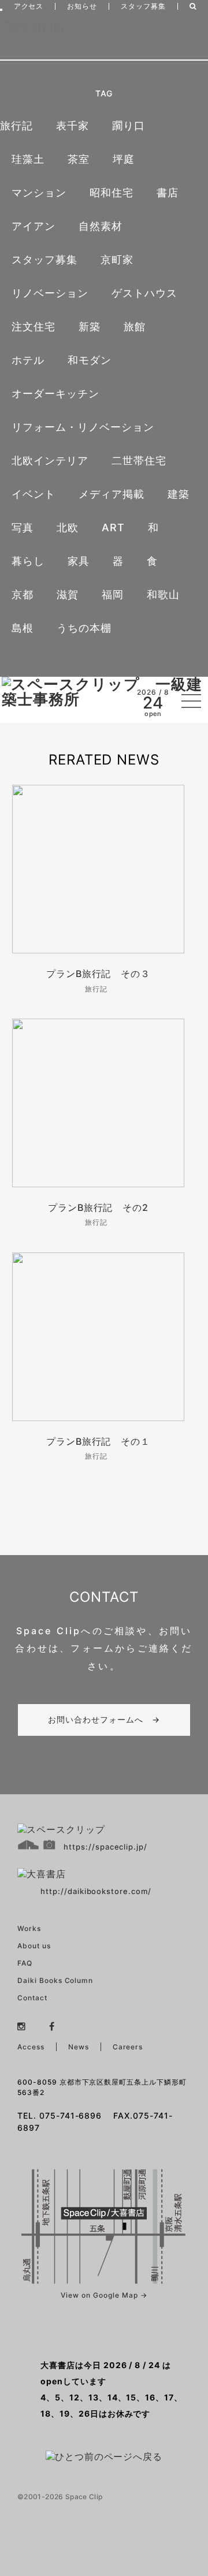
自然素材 (101, 226)
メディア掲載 (112, 494)
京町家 (117, 260)
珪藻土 (28, 159)
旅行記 (16, 126)
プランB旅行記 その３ (99, 974)
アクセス (29, 6)
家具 (79, 561)
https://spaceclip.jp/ (105, 1847)
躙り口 (129, 126)
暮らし (28, 561)
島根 (23, 628)
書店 (168, 193)
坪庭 (124, 159)
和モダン (90, 360)
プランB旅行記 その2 (99, 1207)
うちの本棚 (84, 628)
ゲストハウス (144, 293)
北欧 (68, 527)
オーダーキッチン (55, 394)
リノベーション (50, 293)
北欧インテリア (50, 461)
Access (31, 2047)
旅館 (135, 327)
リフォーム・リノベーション (83, 427)
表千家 (73, 126)
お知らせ (82, 6)
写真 (23, 527)
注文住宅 (34, 327)
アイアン (34, 226)
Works (29, 1928)
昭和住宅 (112, 193)
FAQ (25, 1963)
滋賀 (68, 594)
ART (113, 527)
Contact (32, 1998)
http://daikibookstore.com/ (96, 1891)
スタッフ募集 (143, 6)
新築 (90, 327)
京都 (23, 594)
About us (34, 1946)
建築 (179, 494)
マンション (39, 193)
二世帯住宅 (139, 461)
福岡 (113, 594)
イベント (34, 494)
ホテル (28, 360)
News (79, 2047)
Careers (128, 2047)
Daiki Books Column (55, 1980)
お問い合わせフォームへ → (104, 1719)
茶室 (79, 159)
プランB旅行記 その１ (99, 1441)
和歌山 (163, 594)
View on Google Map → (104, 2295)
